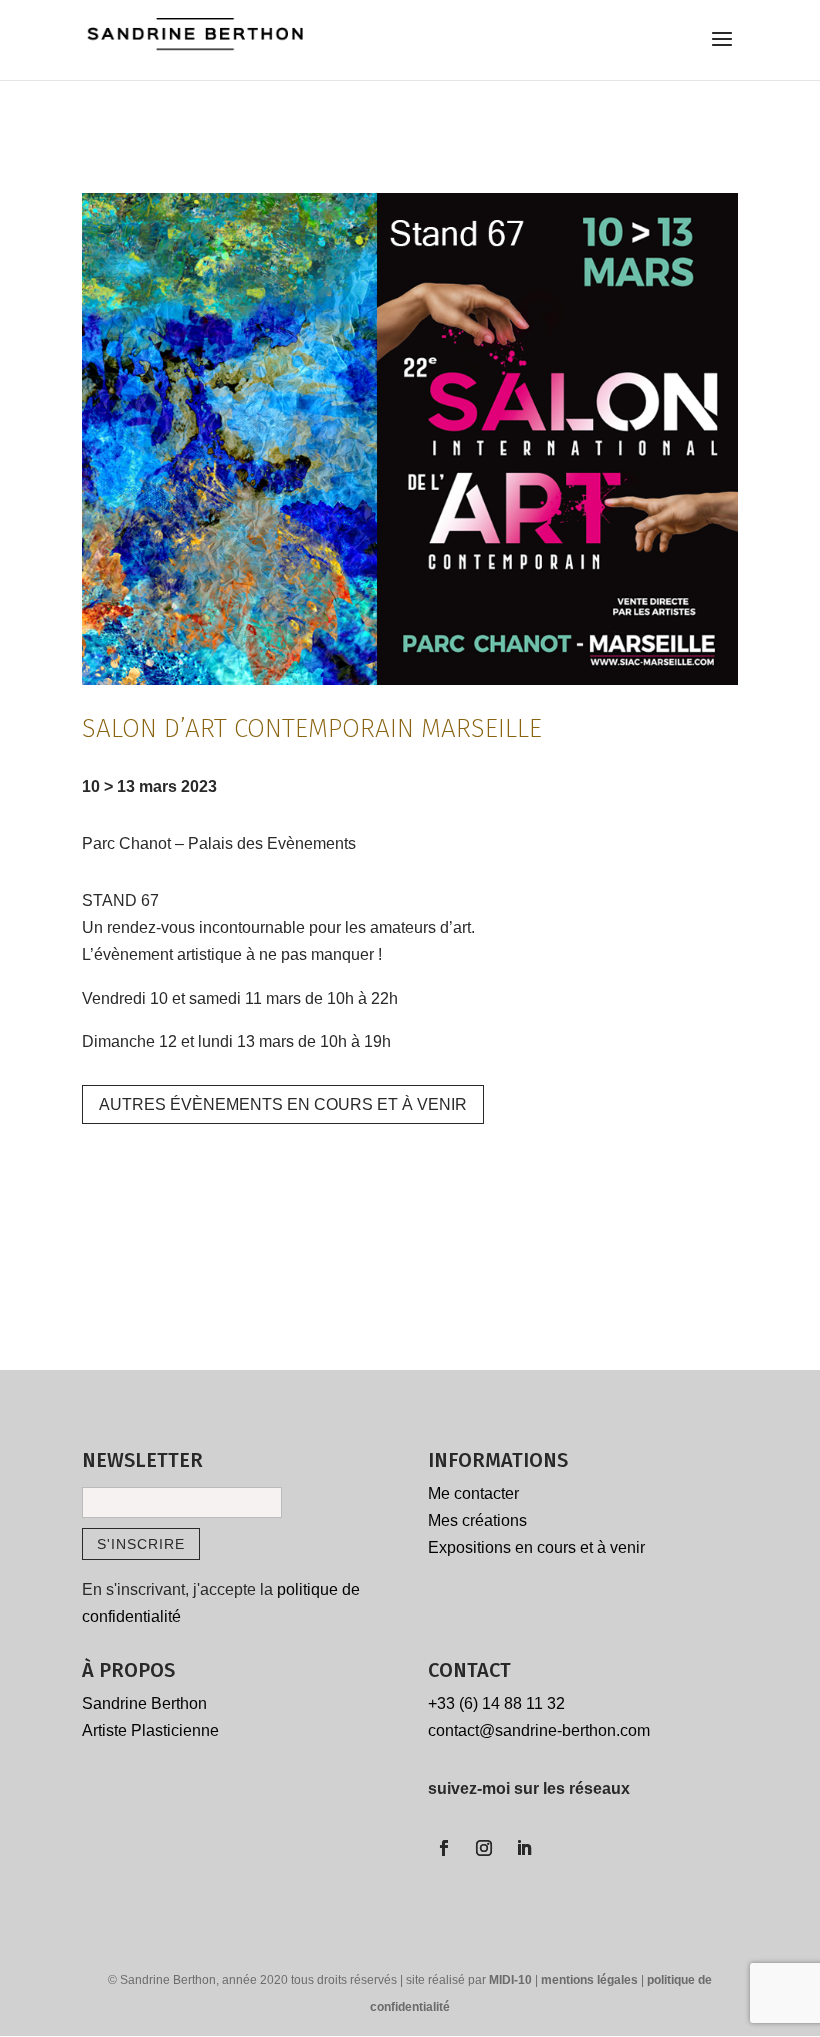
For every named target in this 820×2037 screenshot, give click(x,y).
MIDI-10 (512, 1980)
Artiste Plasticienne (150, 1730)
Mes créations (477, 1520)
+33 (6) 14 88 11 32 (496, 1703)
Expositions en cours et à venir (536, 1547)
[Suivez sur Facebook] (444, 1848)
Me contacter (473, 1493)
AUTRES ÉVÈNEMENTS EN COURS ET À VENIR (283, 1104)
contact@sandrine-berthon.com (539, 1730)
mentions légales (591, 1980)
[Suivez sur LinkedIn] (524, 1848)
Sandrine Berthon (144, 1703)
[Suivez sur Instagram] (484, 1848)
